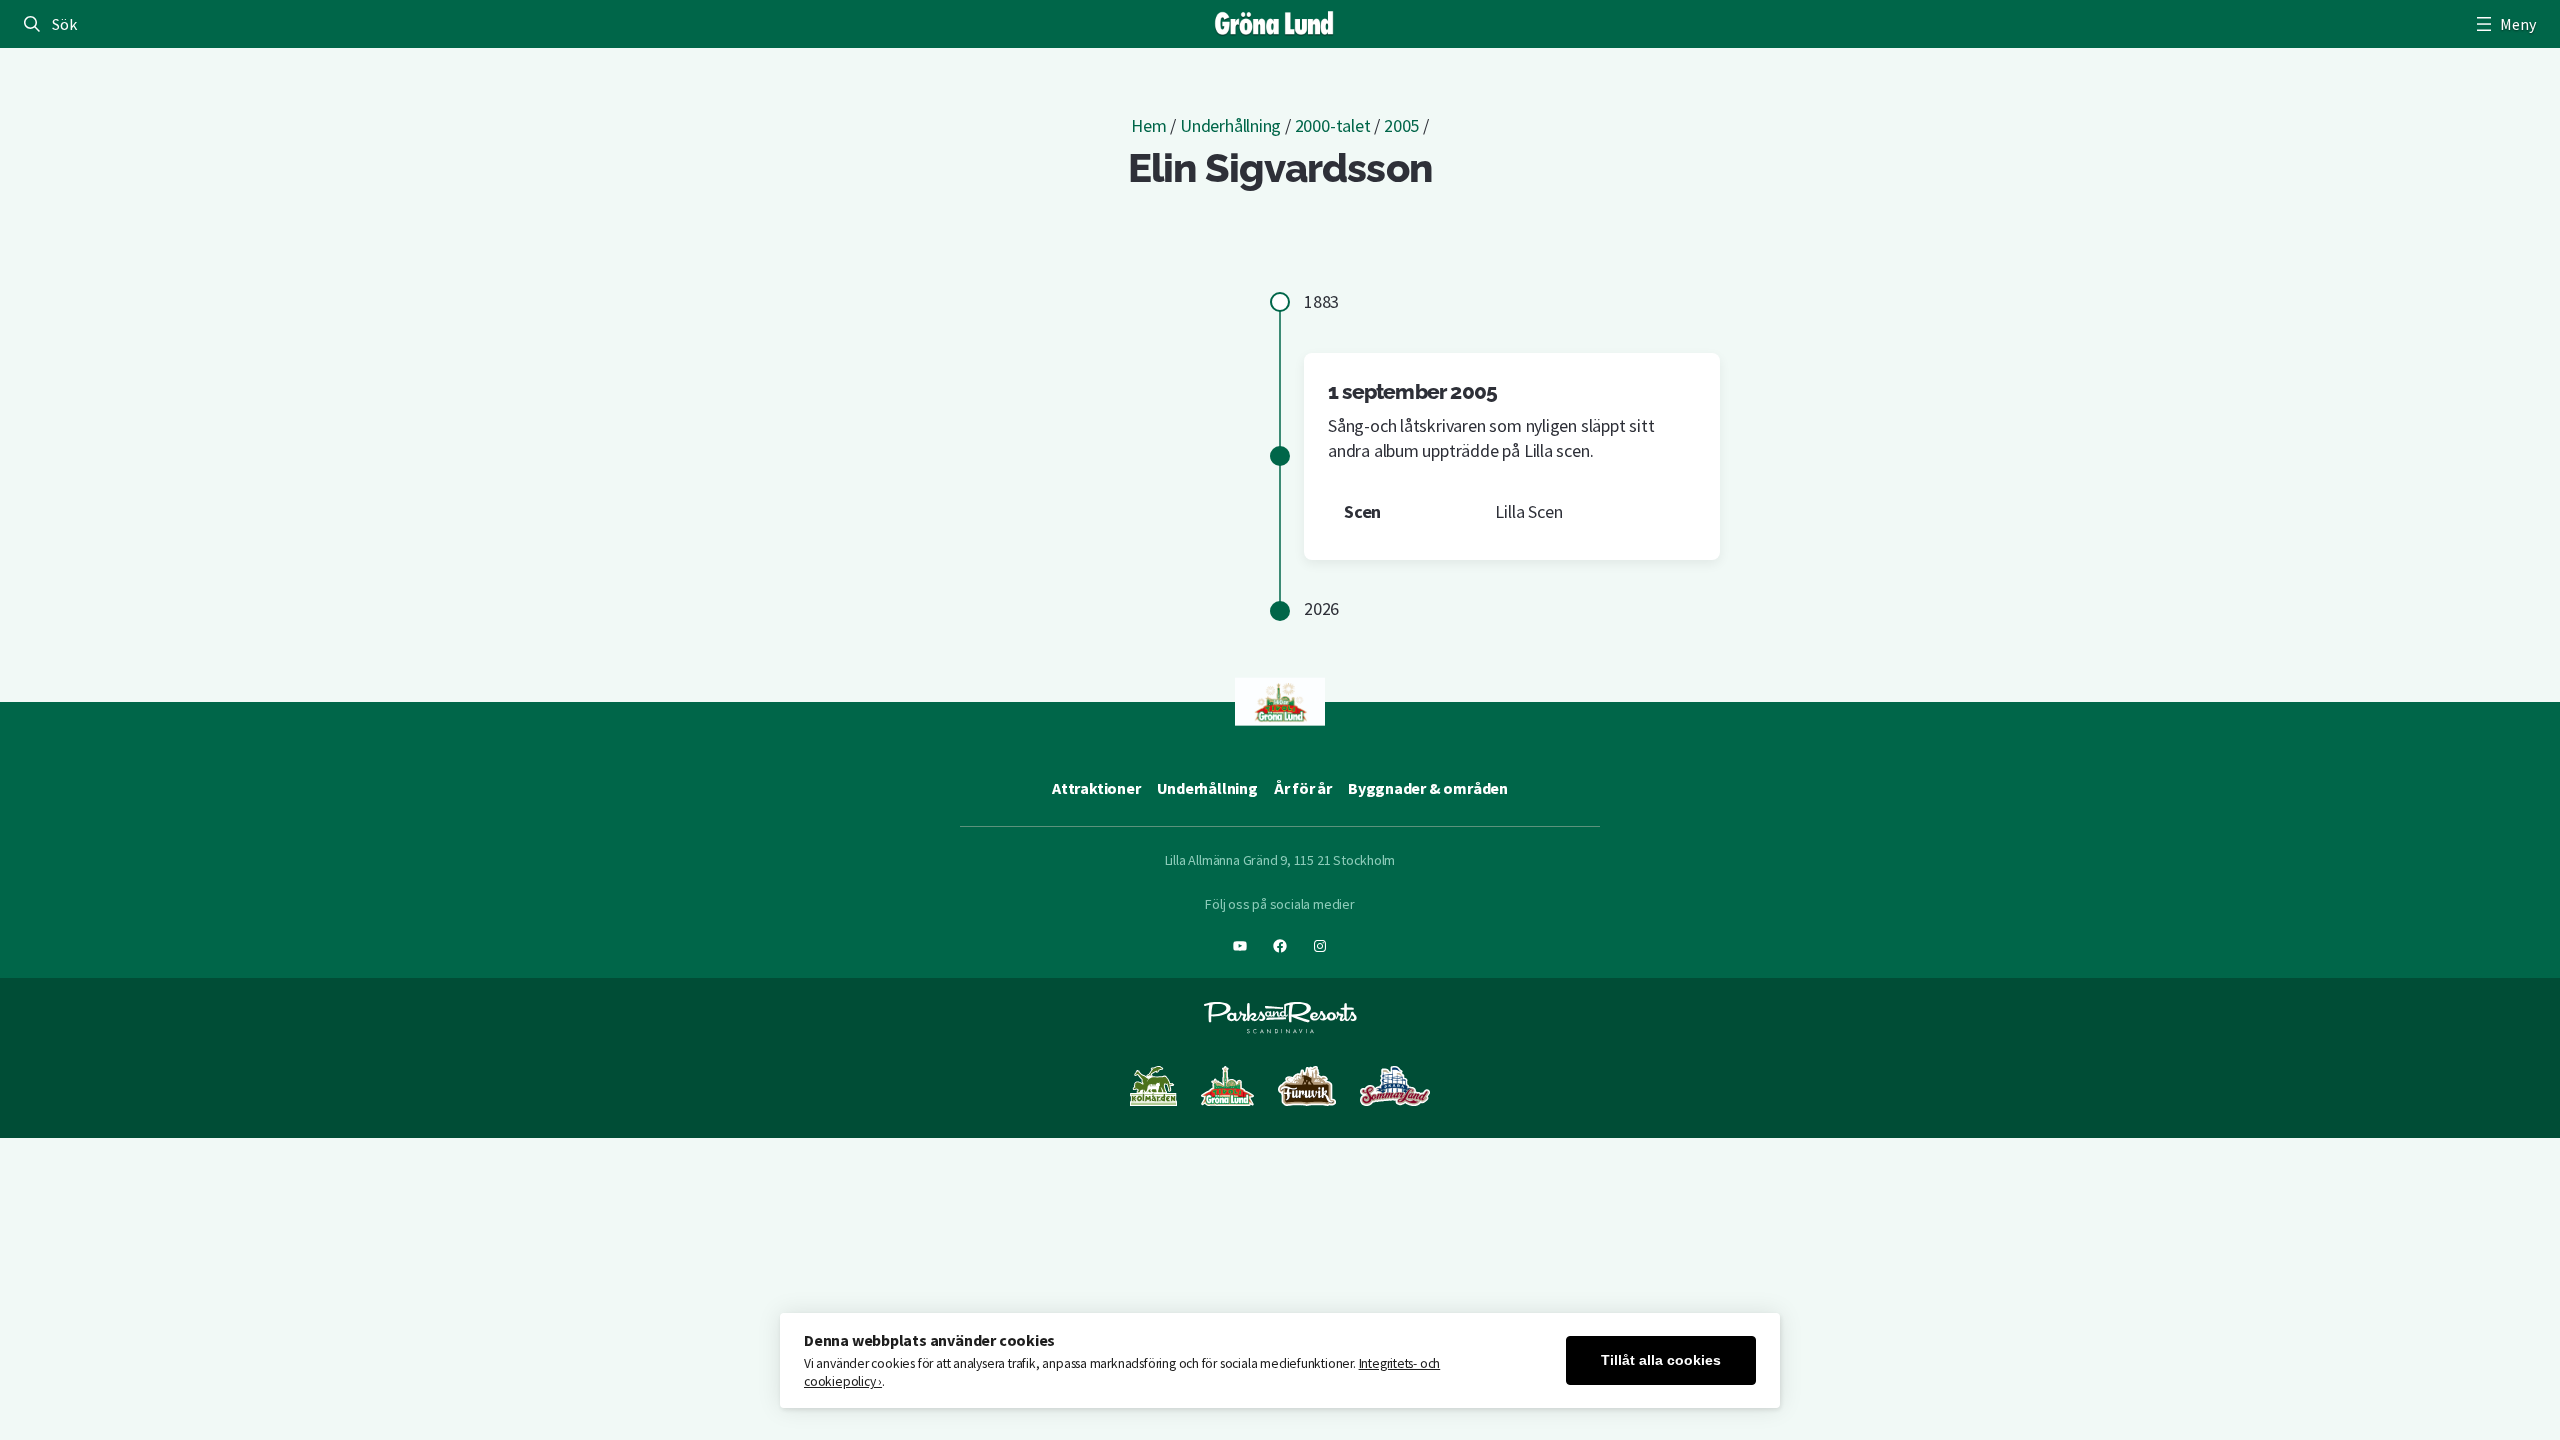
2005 (1401, 125)
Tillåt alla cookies (1661, 1360)
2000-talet (1333, 125)
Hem (1148, 125)
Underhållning (1230, 125)
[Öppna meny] (2504, 24)
